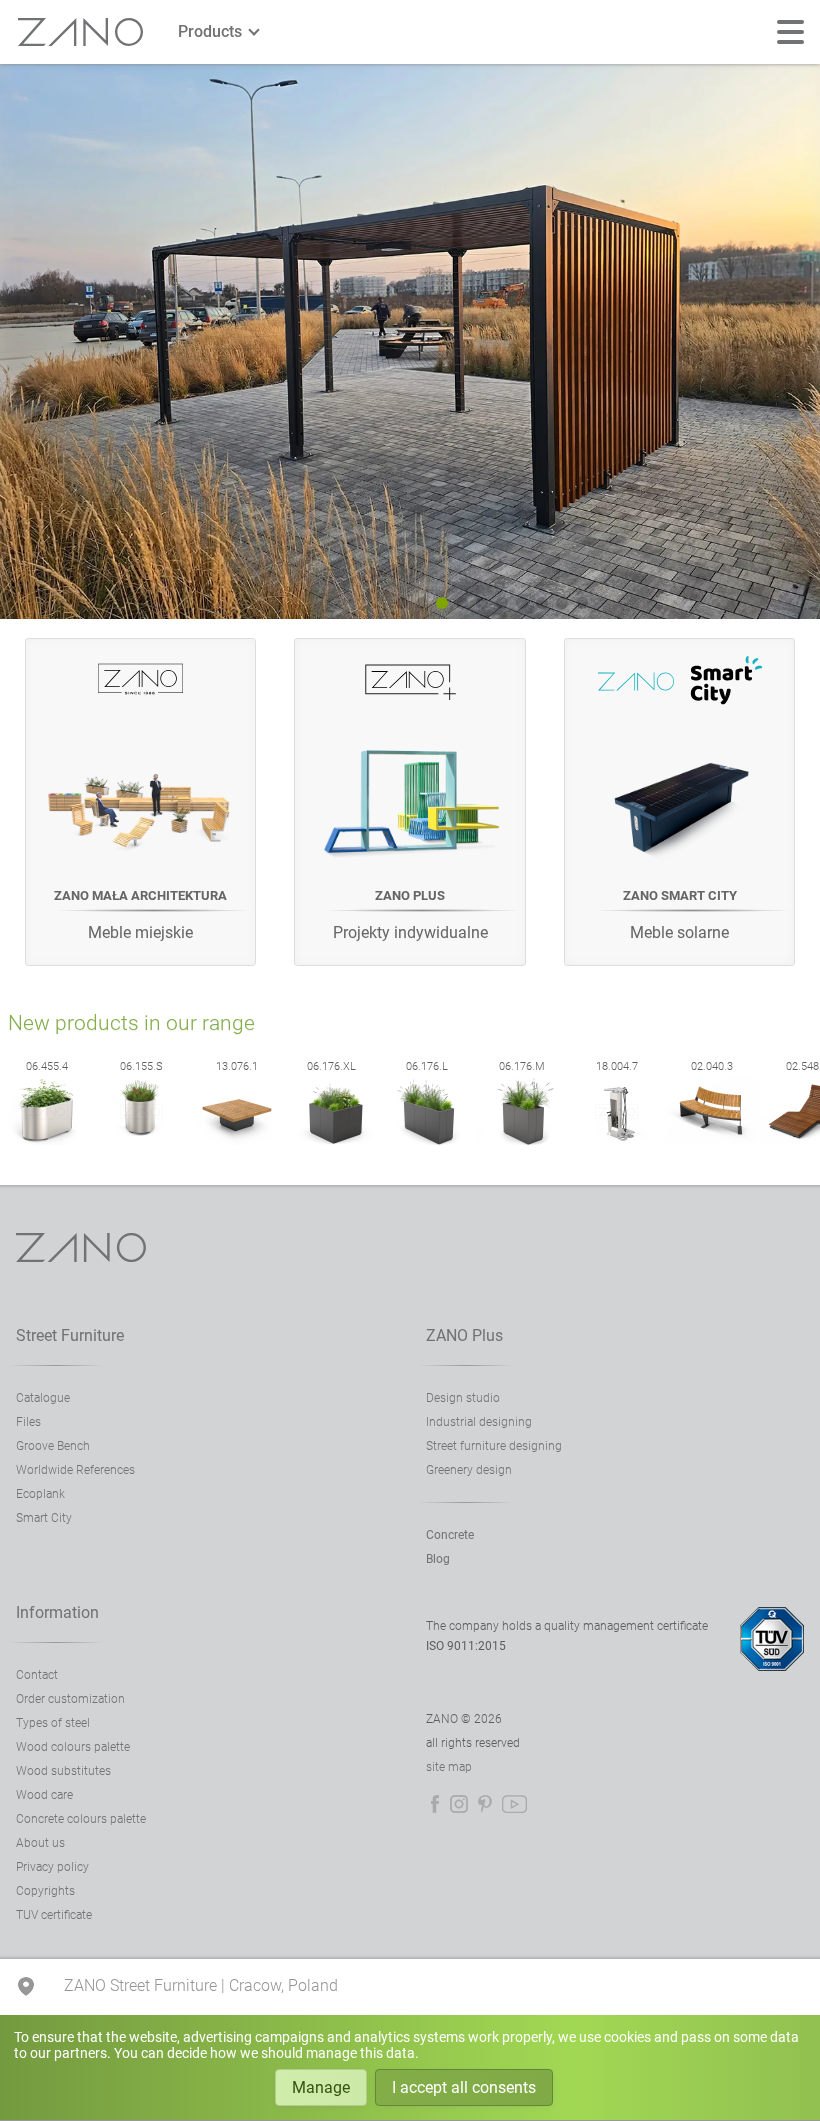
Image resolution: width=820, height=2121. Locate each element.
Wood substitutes (63, 1771)
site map (449, 1767)
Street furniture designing (494, 1446)
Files (28, 1422)
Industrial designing (479, 1422)
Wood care (44, 1795)
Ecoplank (40, 1494)
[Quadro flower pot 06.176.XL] (332, 1141)
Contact (37, 1675)
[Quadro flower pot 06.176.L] (427, 1141)
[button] (402, 603)
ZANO (81, 32)
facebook (435, 1804)
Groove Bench (53, 1446)
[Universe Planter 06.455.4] (47, 1141)
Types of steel (53, 1723)
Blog (438, 1559)
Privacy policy (52, 1867)
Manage (321, 2087)
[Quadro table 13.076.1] (237, 1141)
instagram (459, 1804)
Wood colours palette (73, 1747)
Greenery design (469, 1470)
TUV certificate (54, 1915)
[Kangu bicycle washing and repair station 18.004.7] (617, 1141)
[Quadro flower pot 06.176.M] (522, 1141)
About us (40, 1843)
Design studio (463, 1398)
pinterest (485, 1804)
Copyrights (45, 1891)
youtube (514, 1804)
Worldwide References (75, 1470)
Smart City (44, 1518)
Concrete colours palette (81, 1819)
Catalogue (43, 1398)
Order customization (70, 1699)
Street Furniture (70, 1335)
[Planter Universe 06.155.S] (142, 1141)
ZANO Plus (464, 1335)
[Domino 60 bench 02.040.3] (712, 1141)
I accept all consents (464, 2087)
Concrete (450, 1535)
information (57, 1612)
